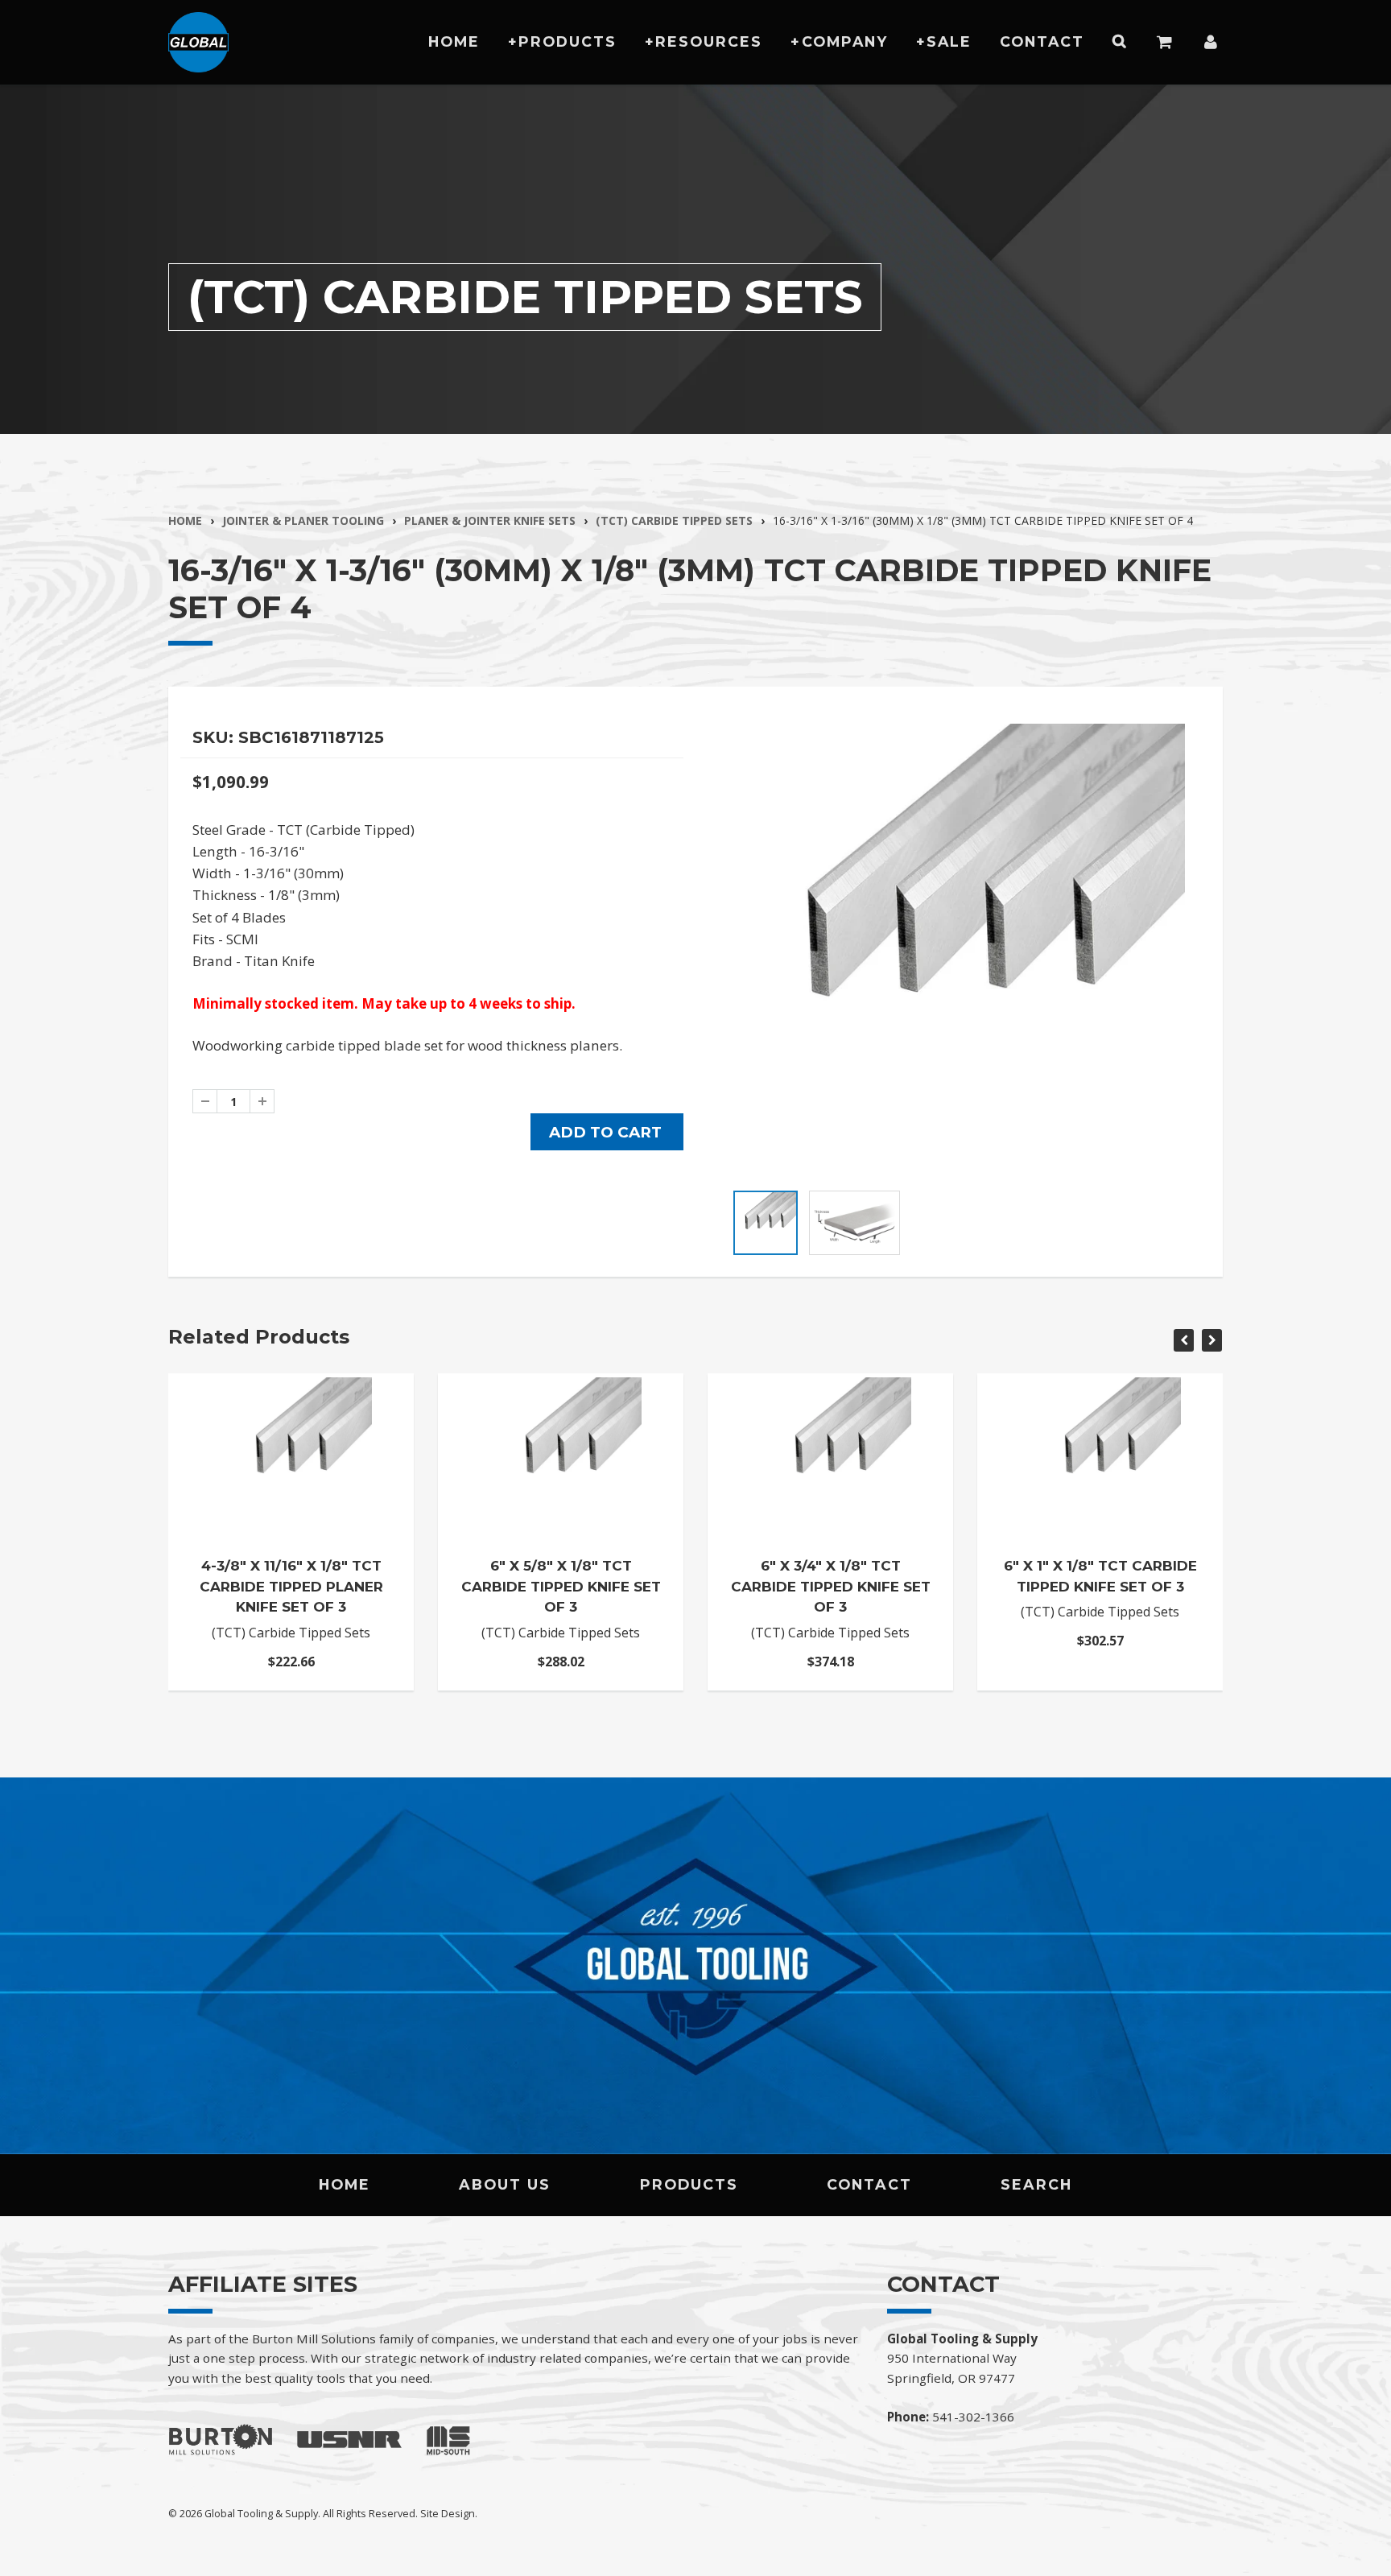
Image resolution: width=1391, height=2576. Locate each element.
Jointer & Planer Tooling (303, 520)
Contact (1042, 41)
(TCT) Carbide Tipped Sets (674, 520)
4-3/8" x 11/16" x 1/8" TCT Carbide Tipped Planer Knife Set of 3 (291, 1586)
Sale (949, 41)
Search (1036, 2184)
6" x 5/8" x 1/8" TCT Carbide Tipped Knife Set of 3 (561, 1586)
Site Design (448, 2513)
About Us (505, 2184)
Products (568, 41)
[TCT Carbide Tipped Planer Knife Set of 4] (959, 949)
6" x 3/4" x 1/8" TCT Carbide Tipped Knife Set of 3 (831, 1586)
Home (454, 41)
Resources (709, 41)
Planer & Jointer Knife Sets (490, 520)
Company (845, 41)
